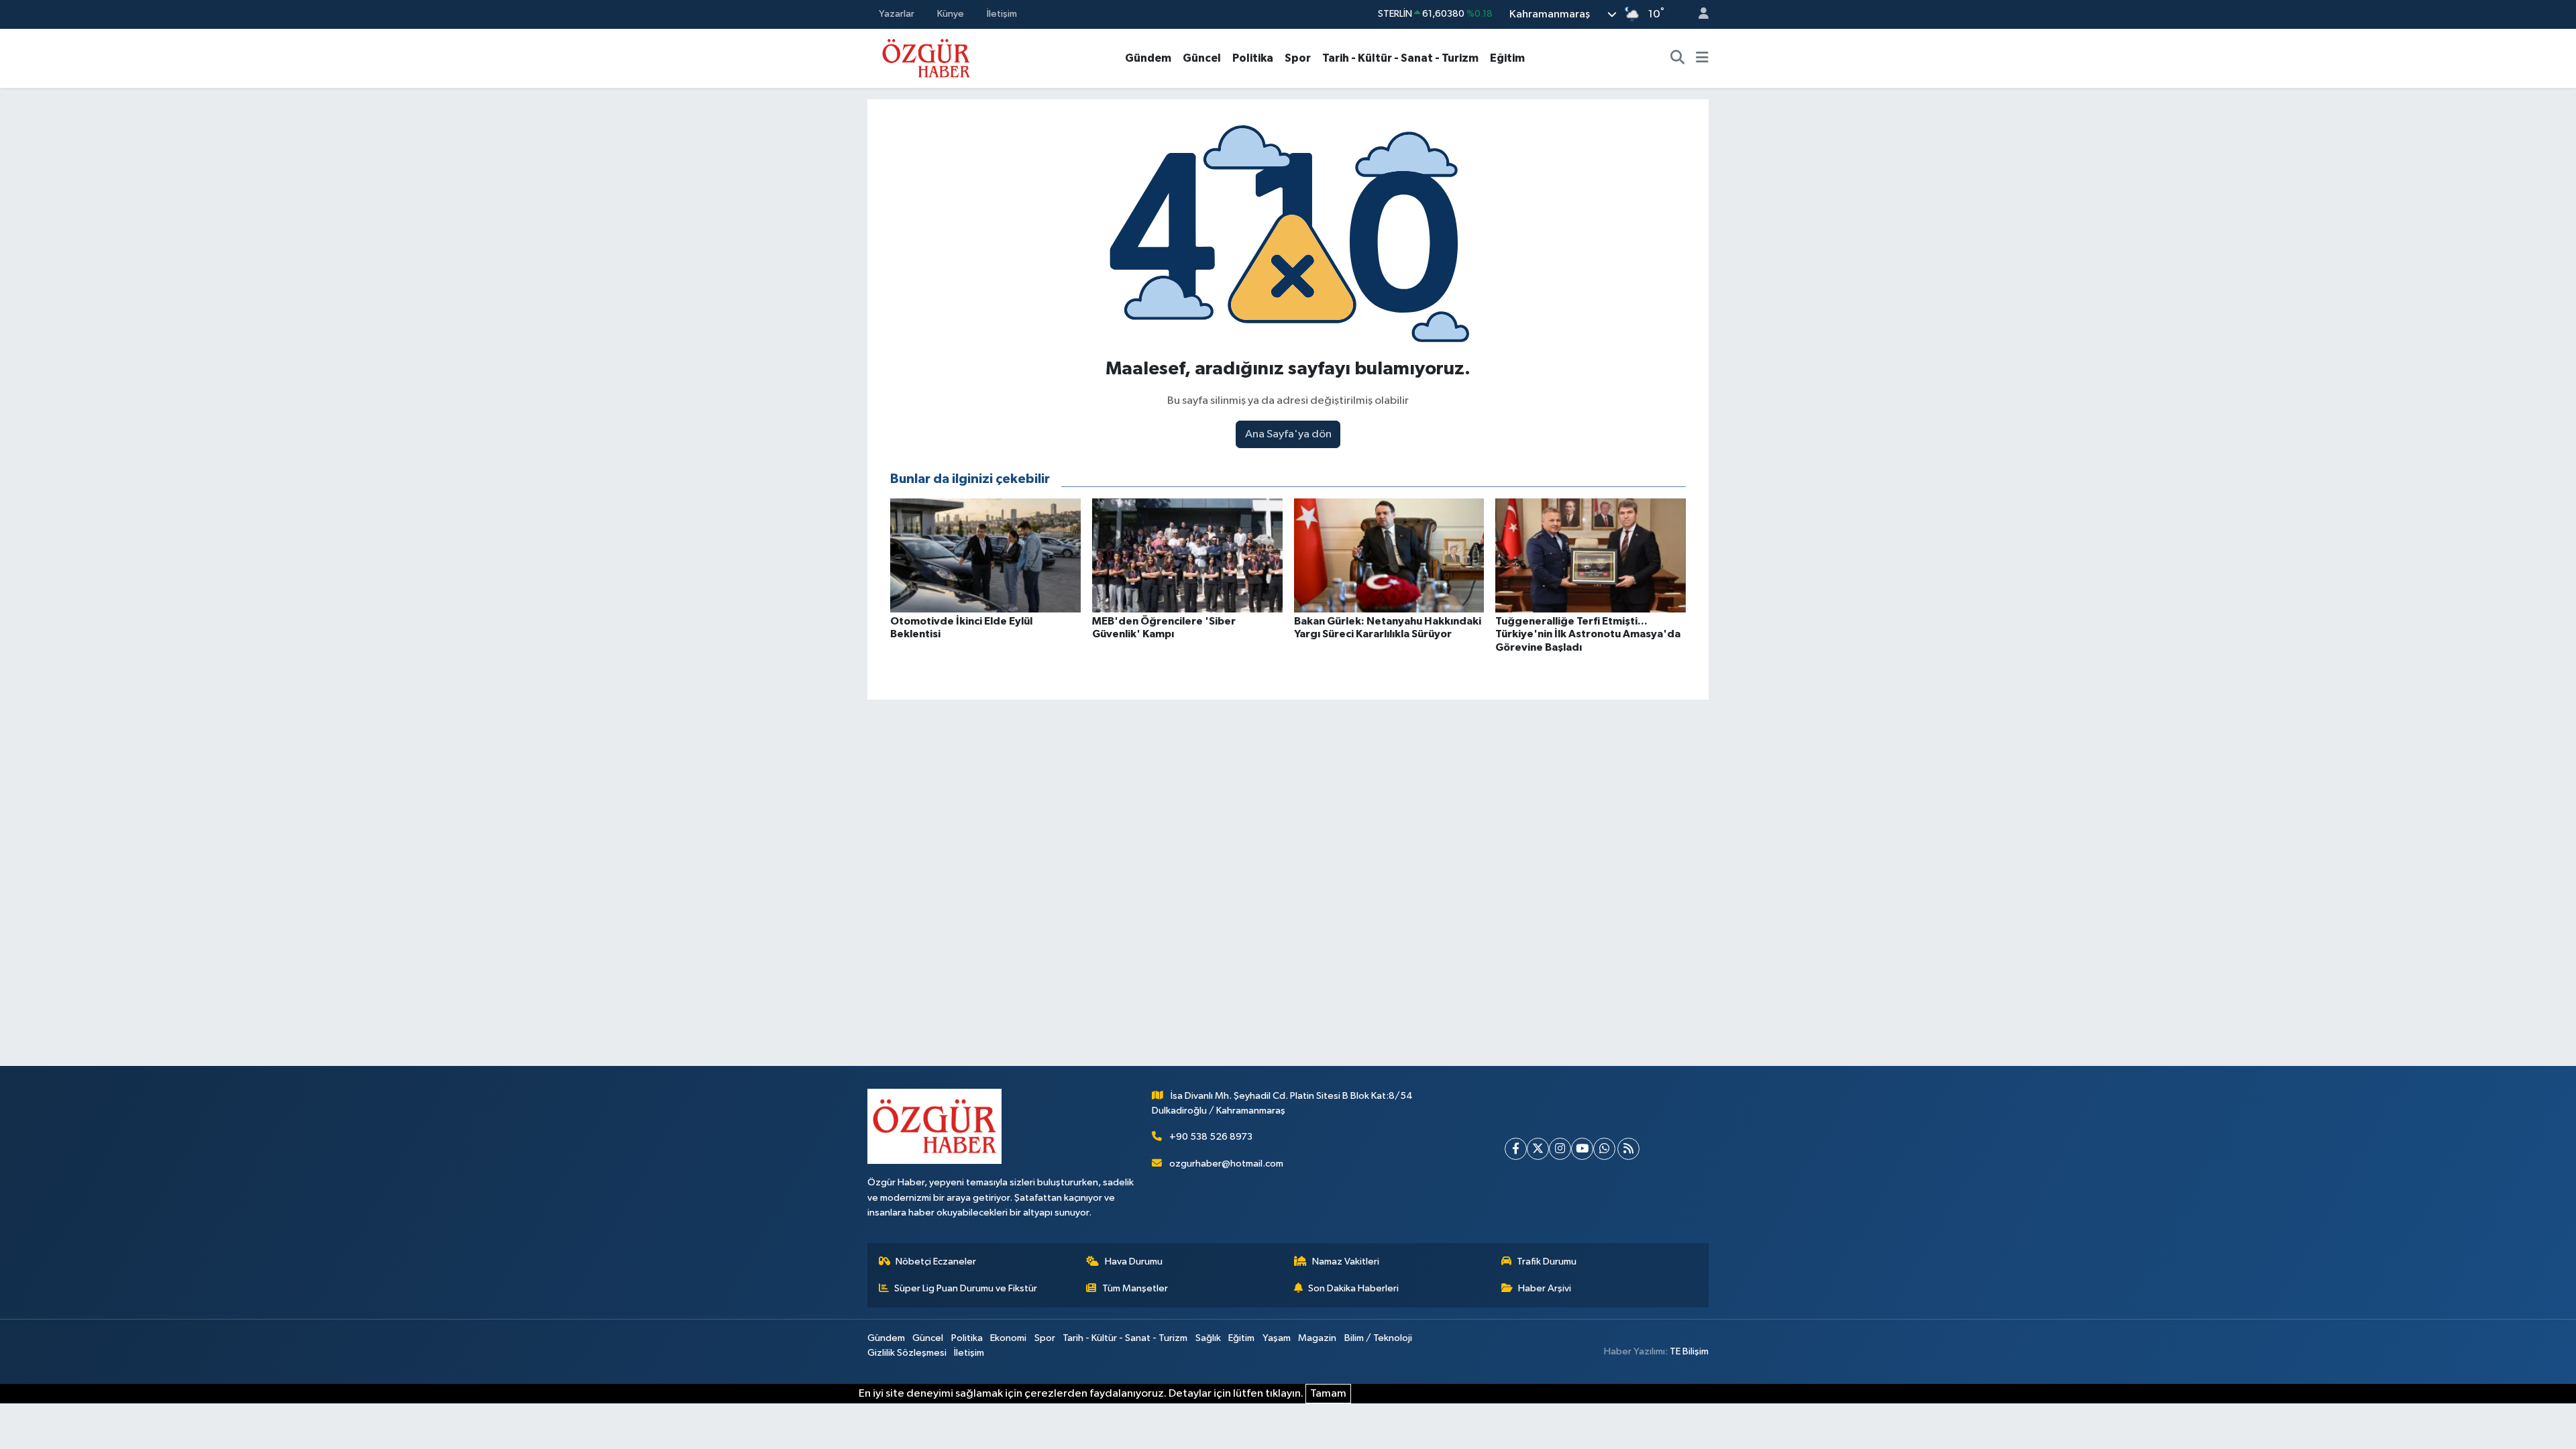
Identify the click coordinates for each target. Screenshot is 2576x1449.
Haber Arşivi (1545, 1288)
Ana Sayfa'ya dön (1288, 434)
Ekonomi (1008, 1338)
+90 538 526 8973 (1211, 1137)
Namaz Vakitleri (1346, 1262)
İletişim (1002, 14)
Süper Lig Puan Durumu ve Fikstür (966, 1288)
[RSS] (1628, 1149)
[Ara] (1678, 58)
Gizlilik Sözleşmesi (907, 1353)
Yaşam (1277, 1338)
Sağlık (1208, 1338)
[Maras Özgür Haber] (926, 57)
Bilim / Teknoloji (1378, 1338)
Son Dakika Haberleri (1353, 1288)
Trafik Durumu (1547, 1262)
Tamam (1328, 1394)
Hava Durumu (1134, 1262)
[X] (1538, 1149)
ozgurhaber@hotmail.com (1226, 1164)
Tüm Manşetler (1135, 1288)
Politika (1253, 58)
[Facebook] (1516, 1149)
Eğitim (1507, 58)
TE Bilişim (1689, 1351)
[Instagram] (1560, 1149)
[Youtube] (1582, 1149)
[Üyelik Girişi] (1698, 14)
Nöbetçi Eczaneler (936, 1262)
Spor (1298, 58)
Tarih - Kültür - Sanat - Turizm (1400, 58)
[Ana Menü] (1702, 58)
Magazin (1317, 1338)
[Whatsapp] (1604, 1149)
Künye (951, 14)
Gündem (1148, 58)
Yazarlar (897, 14)
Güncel (1202, 58)
